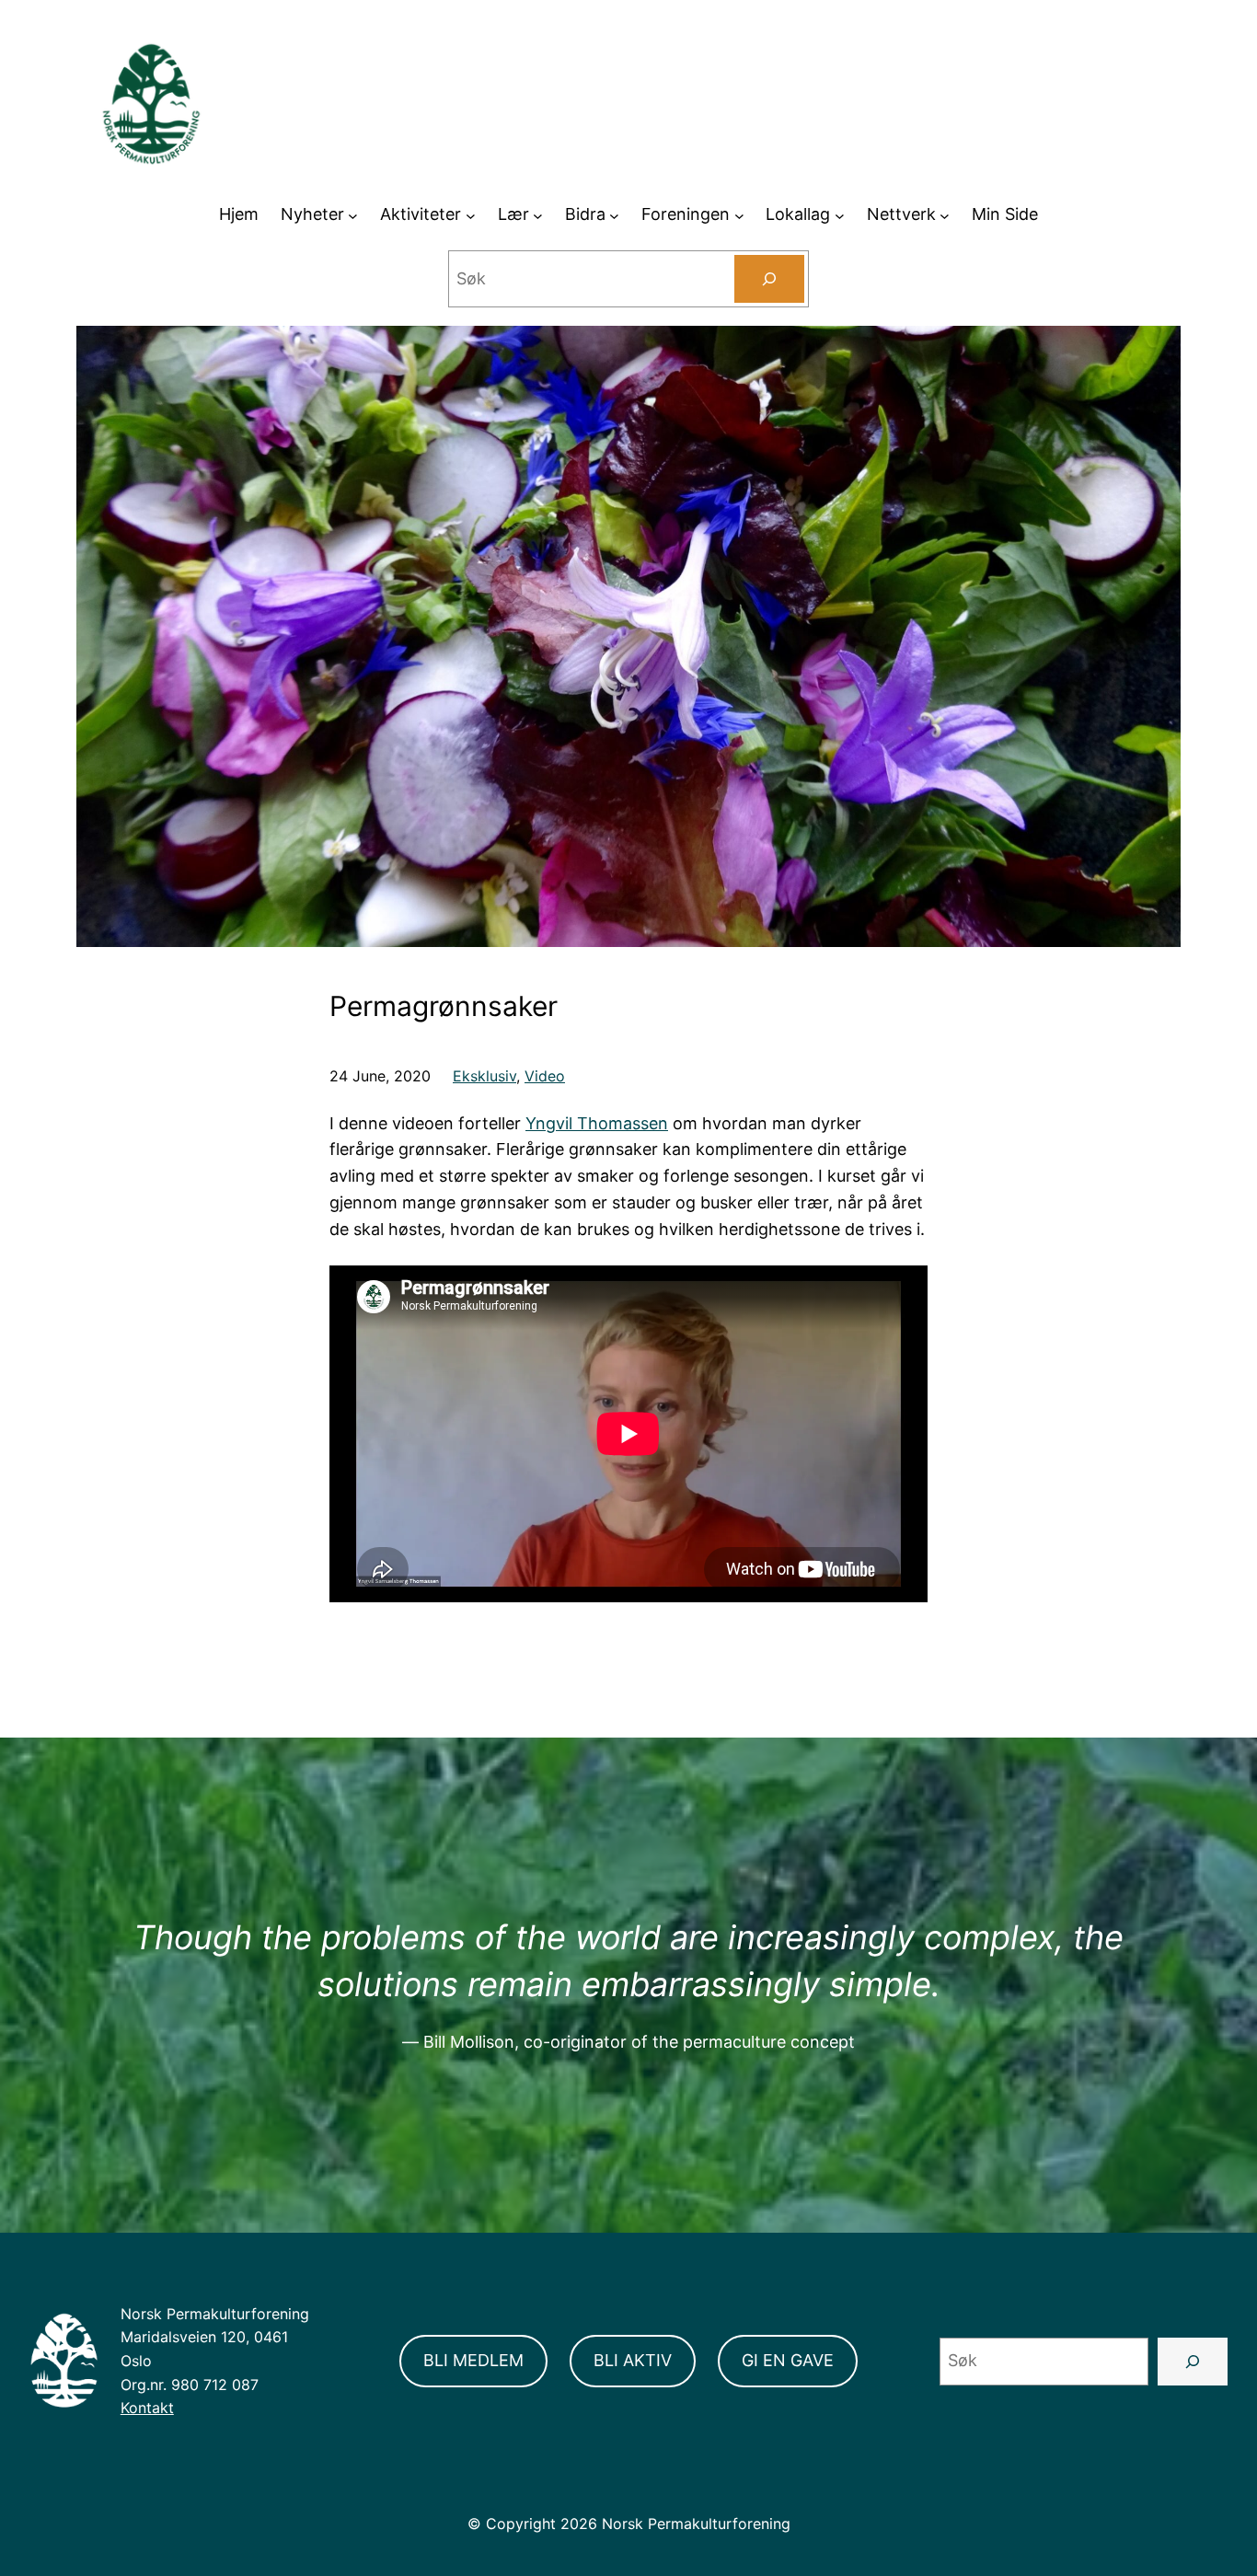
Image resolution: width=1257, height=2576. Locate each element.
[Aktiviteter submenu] (471, 215)
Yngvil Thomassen (597, 1123)
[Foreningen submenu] (739, 215)
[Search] (769, 279)
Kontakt (147, 2408)
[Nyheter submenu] (353, 215)
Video (545, 1076)
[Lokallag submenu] (840, 215)
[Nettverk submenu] (945, 215)
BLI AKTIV (633, 2360)
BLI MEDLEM (473, 2360)
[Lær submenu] (538, 215)
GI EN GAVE (788, 2360)
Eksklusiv (484, 1076)
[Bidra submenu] (614, 215)
